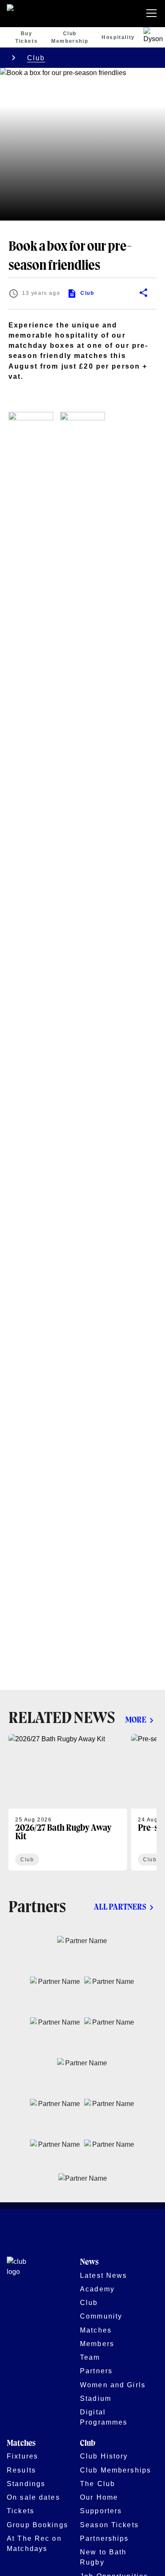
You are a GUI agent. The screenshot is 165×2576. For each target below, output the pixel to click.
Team (90, 2357)
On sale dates (33, 2497)
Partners (96, 2371)
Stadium (96, 2398)
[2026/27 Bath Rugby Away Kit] (68, 1802)
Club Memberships (115, 2470)
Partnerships (104, 2538)
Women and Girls (113, 2385)
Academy (97, 2289)
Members (97, 2344)
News (89, 2262)
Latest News (103, 2275)
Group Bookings (37, 2525)
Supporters (101, 2511)
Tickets (21, 2511)
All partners (120, 1907)
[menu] (153, 14)
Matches (96, 2330)
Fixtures (22, 2456)
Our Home (99, 2497)
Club (36, 58)
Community (101, 2316)
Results (21, 2470)
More (136, 1720)
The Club (98, 2484)
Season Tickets (109, 2525)
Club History (104, 2456)
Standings (26, 2484)
